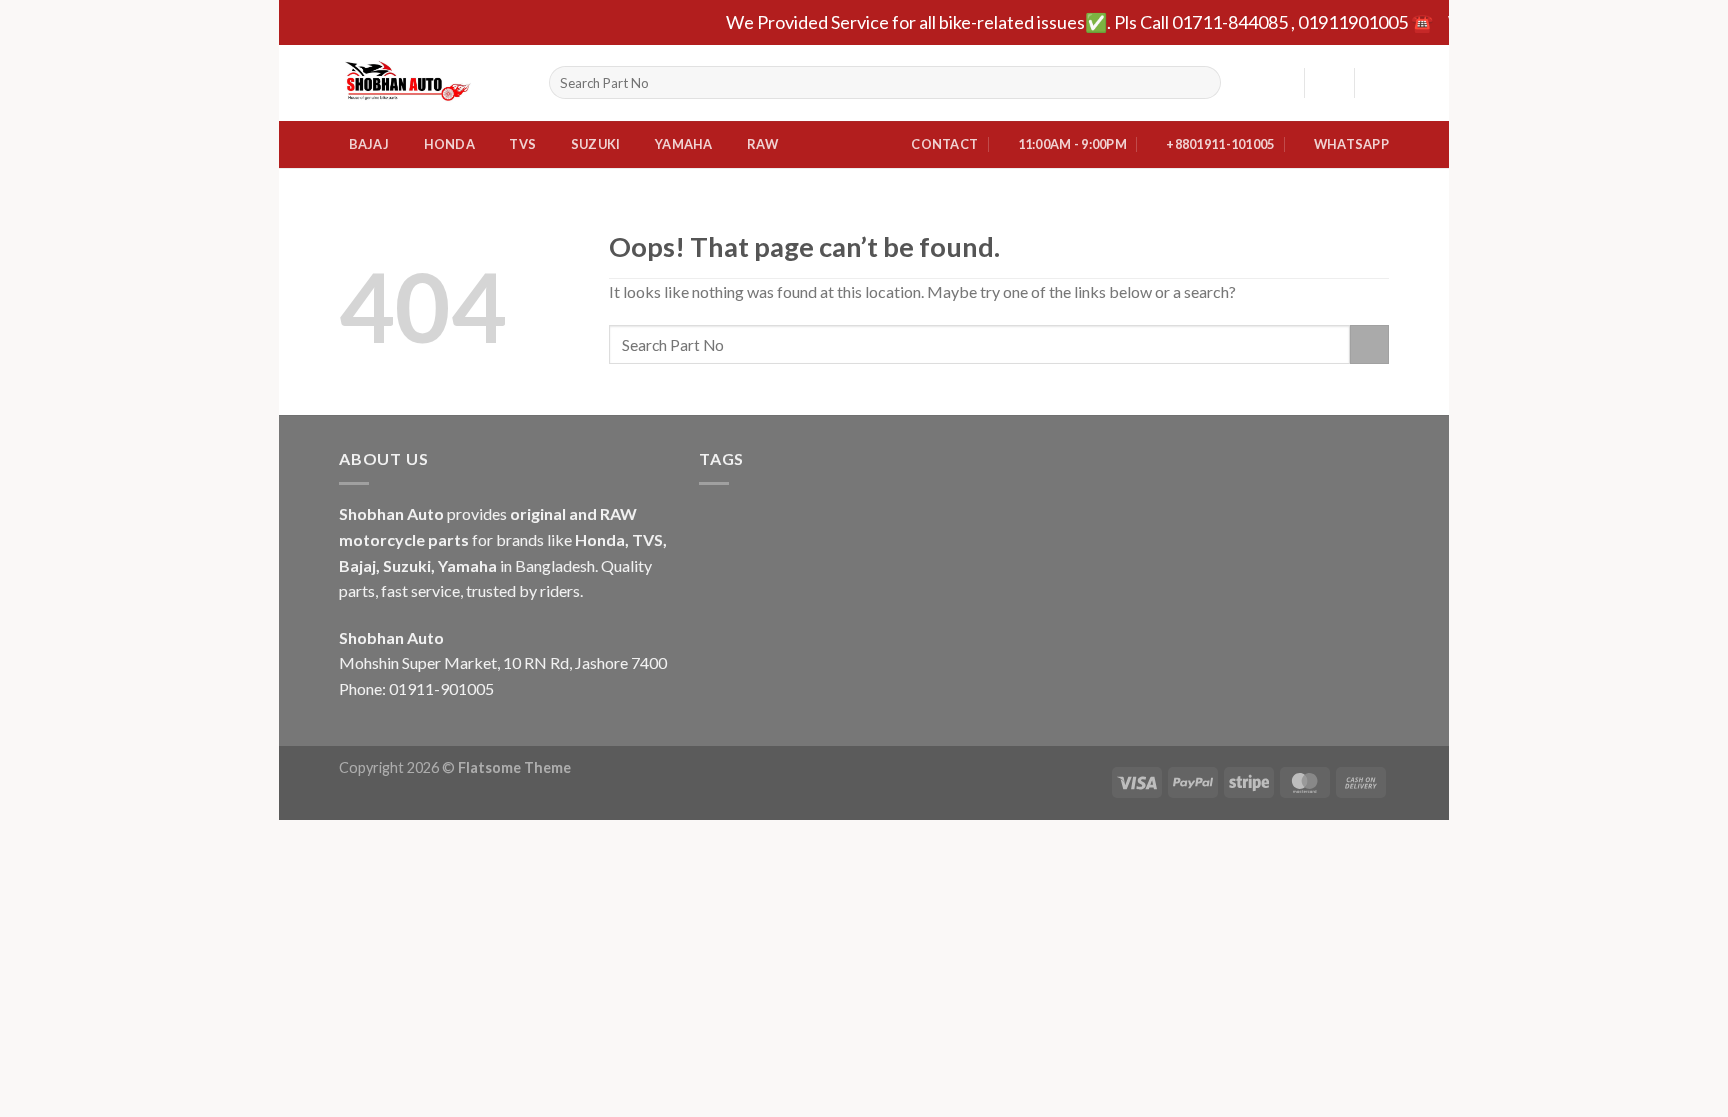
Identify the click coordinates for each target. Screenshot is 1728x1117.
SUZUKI (596, 144)
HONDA (449, 144)
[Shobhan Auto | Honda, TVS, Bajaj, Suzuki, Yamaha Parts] (429, 83)
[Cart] (1379, 83)
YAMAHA (684, 144)
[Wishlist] (1281, 83)
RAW (762, 144)
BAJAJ (369, 144)
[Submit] (1201, 83)
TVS (522, 144)
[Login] (1329, 83)
